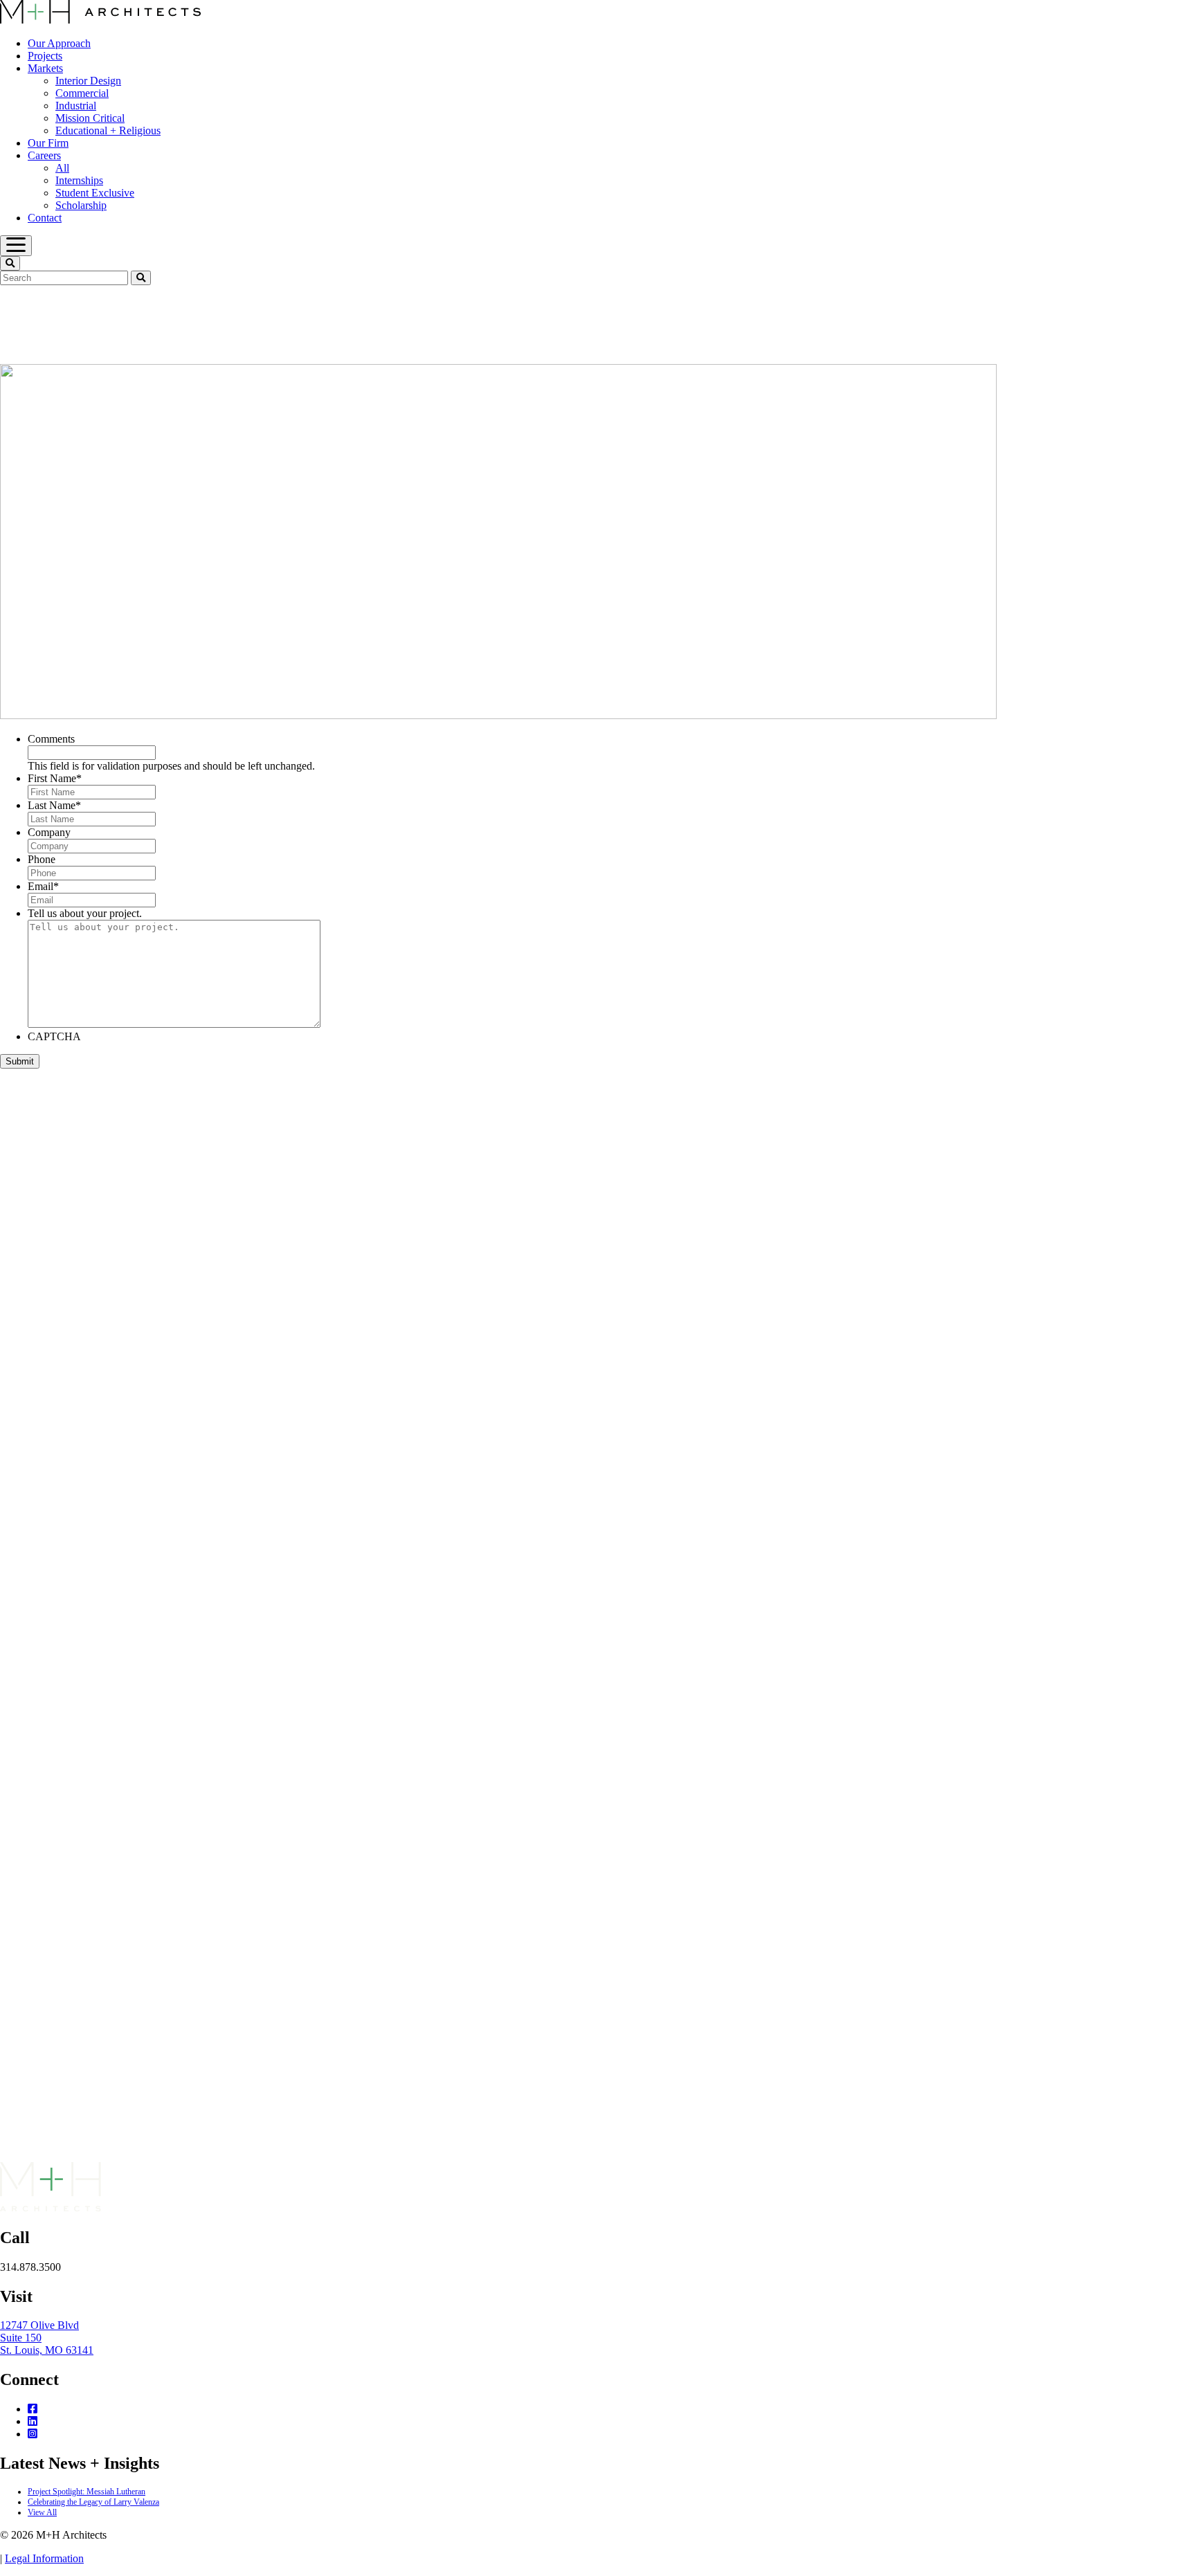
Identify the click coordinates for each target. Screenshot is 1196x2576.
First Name (55, 778)
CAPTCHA (54, 1036)
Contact (45, 218)
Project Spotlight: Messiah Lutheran (87, 2492)
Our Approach (59, 43)
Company (49, 832)
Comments (51, 739)
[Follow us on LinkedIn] (33, 2421)
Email (43, 886)
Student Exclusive (95, 193)
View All (42, 2512)
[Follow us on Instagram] (33, 2434)
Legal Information (44, 2558)
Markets (45, 68)
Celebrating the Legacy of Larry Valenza (93, 2502)
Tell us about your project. (85, 913)
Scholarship (81, 205)
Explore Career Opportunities (134, 2156)
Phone (42, 859)
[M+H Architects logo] (100, 20)
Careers (44, 155)
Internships (79, 180)
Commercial (82, 93)
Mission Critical (90, 118)
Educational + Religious (108, 130)
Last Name (54, 805)
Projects (45, 56)
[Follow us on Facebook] (33, 2409)
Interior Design (88, 81)
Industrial (76, 106)
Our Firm (48, 143)
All (62, 168)
